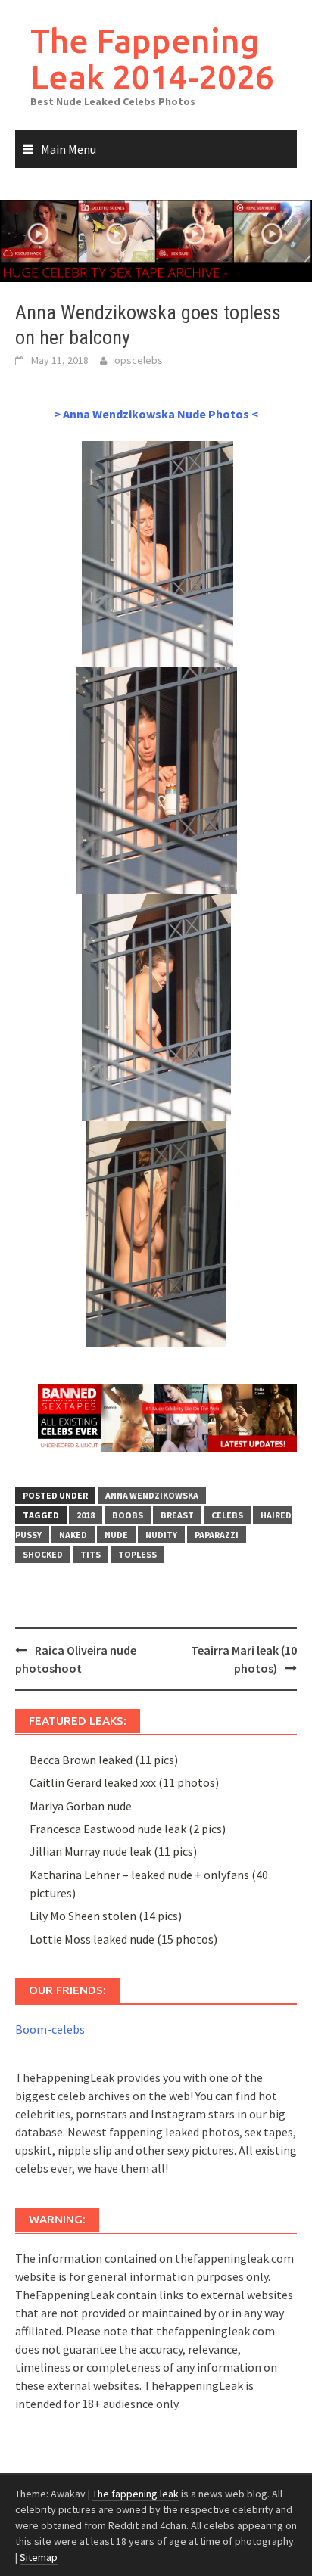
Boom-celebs (50, 2029)
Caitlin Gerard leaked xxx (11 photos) (124, 1782)
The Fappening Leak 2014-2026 (152, 59)
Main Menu (69, 149)
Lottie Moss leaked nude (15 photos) (123, 1939)
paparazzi (217, 1535)
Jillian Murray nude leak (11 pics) (113, 1851)
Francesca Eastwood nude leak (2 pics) (128, 1829)
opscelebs (139, 360)
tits (90, 1554)
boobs (128, 1515)
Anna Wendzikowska (152, 1495)
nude (116, 1535)
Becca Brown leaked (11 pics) (104, 1760)
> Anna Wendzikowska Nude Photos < (156, 414)
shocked (43, 1554)
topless (137, 1554)
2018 (86, 1515)
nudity (161, 1535)
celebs (227, 1515)
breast (177, 1515)
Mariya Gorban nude (81, 1806)
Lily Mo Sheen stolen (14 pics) (106, 1916)
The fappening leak (136, 2494)
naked (73, 1535)
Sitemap (39, 2557)
